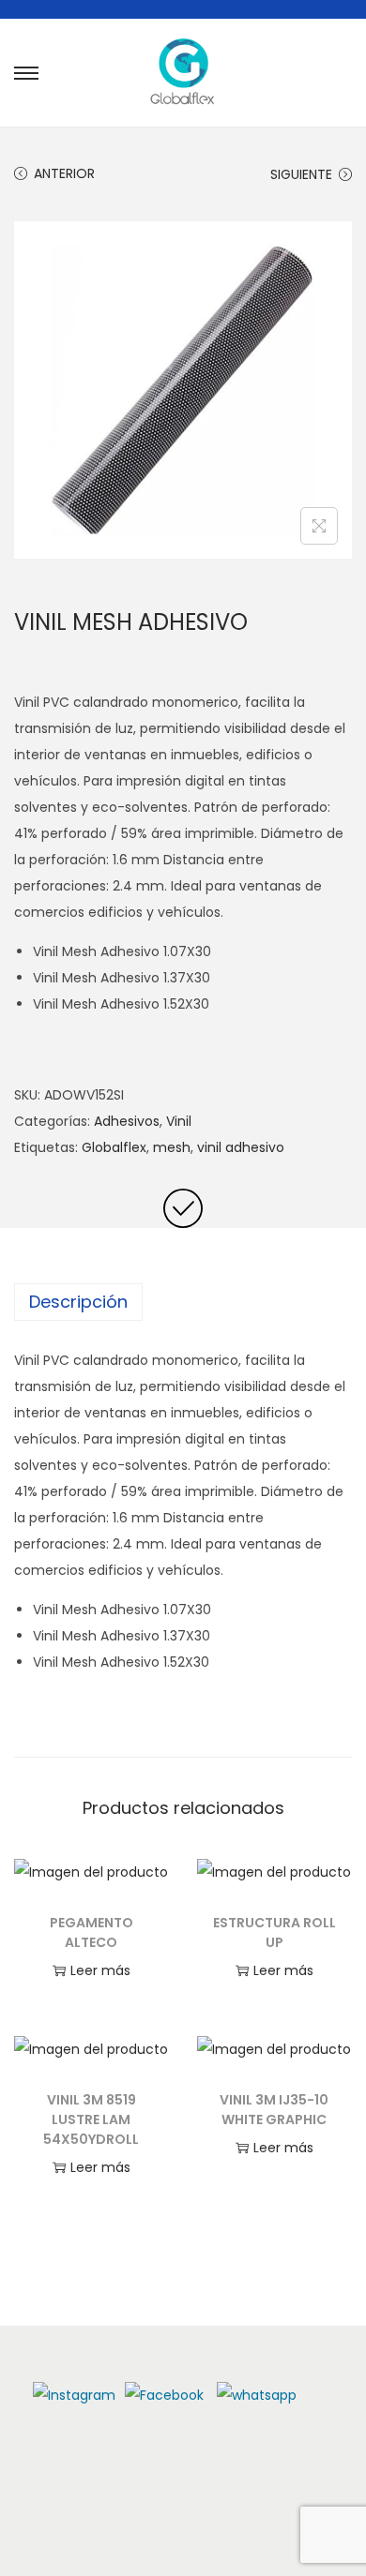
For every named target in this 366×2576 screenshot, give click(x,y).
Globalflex (114, 1147)
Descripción (78, 1302)
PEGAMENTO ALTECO (91, 1932)
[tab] (183, 1302)
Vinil (179, 1121)
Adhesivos (127, 1121)
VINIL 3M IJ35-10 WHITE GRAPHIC (274, 2110)
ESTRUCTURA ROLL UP (274, 1932)
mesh (172, 1147)
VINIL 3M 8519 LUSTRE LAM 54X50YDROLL (91, 2119)
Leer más (100, 1970)
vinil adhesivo (241, 1147)
